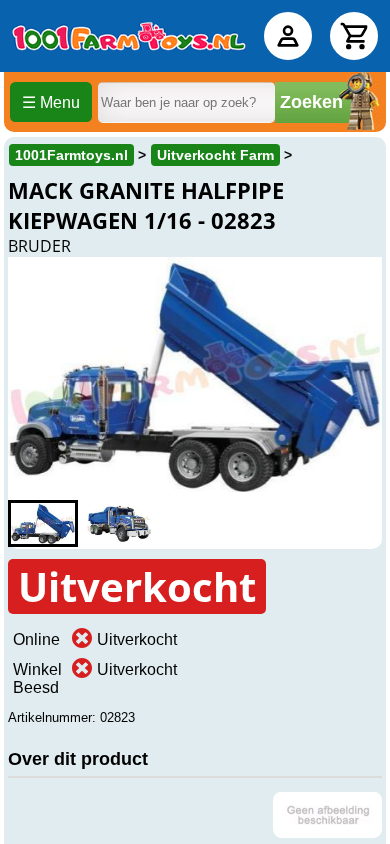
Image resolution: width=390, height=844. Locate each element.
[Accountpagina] (288, 36)
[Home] (129, 36)
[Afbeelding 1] (43, 523)
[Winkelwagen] (354, 36)
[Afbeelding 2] (119, 523)
